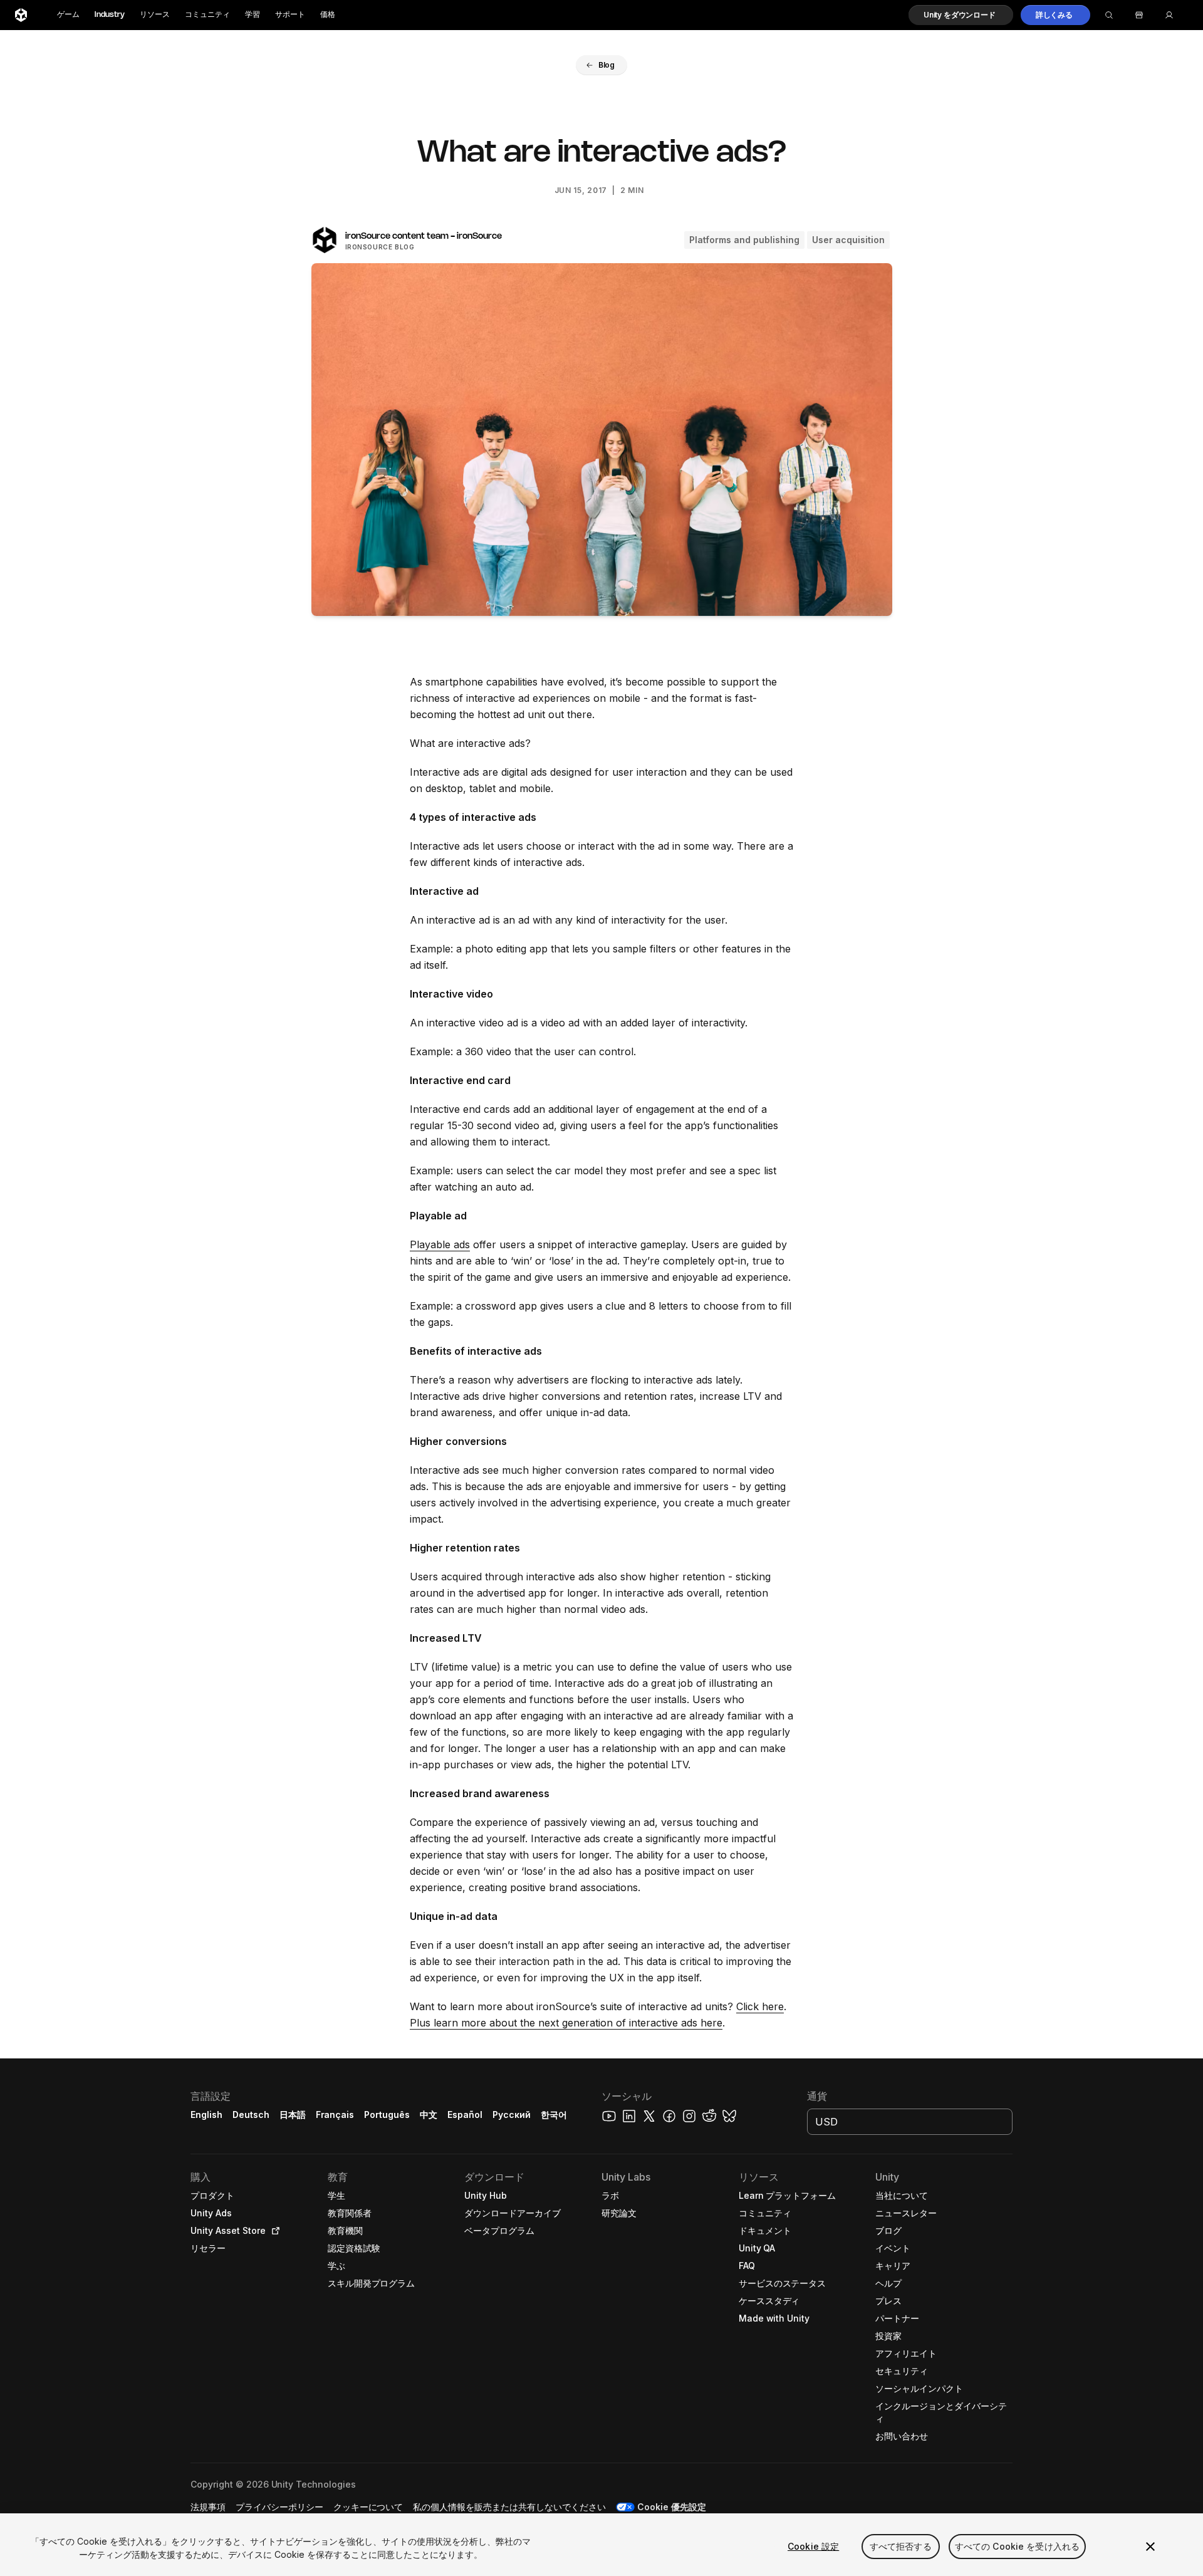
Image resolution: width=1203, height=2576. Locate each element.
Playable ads (440, 1244)
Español (465, 2115)
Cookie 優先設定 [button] (672, 2507)
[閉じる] (1150, 2547)
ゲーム (68, 15)
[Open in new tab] (273, 2231)
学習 (253, 15)
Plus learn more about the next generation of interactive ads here (566, 2023)
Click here (760, 2006)
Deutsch (251, 2115)
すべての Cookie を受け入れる (1018, 2546)
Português (387, 2115)
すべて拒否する (901, 2546)
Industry (110, 15)
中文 (429, 2115)
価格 (328, 15)
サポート (290, 15)
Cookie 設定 (813, 2546)
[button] (961, 15)
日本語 (293, 2115)
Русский (512, 2115)
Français (335, 2115)
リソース (155, 15)
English (206, 2115)
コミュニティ (207, 15)
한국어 (554, 2115)
